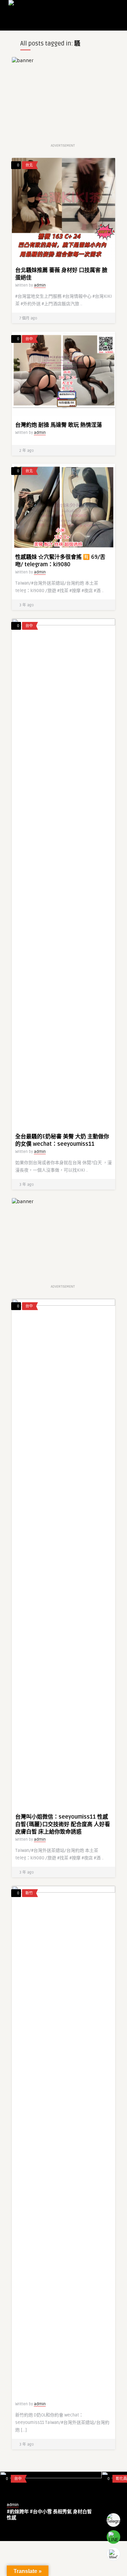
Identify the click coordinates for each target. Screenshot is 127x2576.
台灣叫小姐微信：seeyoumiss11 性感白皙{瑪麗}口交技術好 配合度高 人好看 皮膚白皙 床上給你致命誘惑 (63, 1824)
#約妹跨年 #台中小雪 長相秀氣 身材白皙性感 (49, 2515)
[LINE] (113, 2537)
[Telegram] (113, 2520)
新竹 (29, 1893)
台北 (29, 165)
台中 (29, 339)
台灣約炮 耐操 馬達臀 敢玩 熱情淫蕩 (59, 425)
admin (40, 285)
